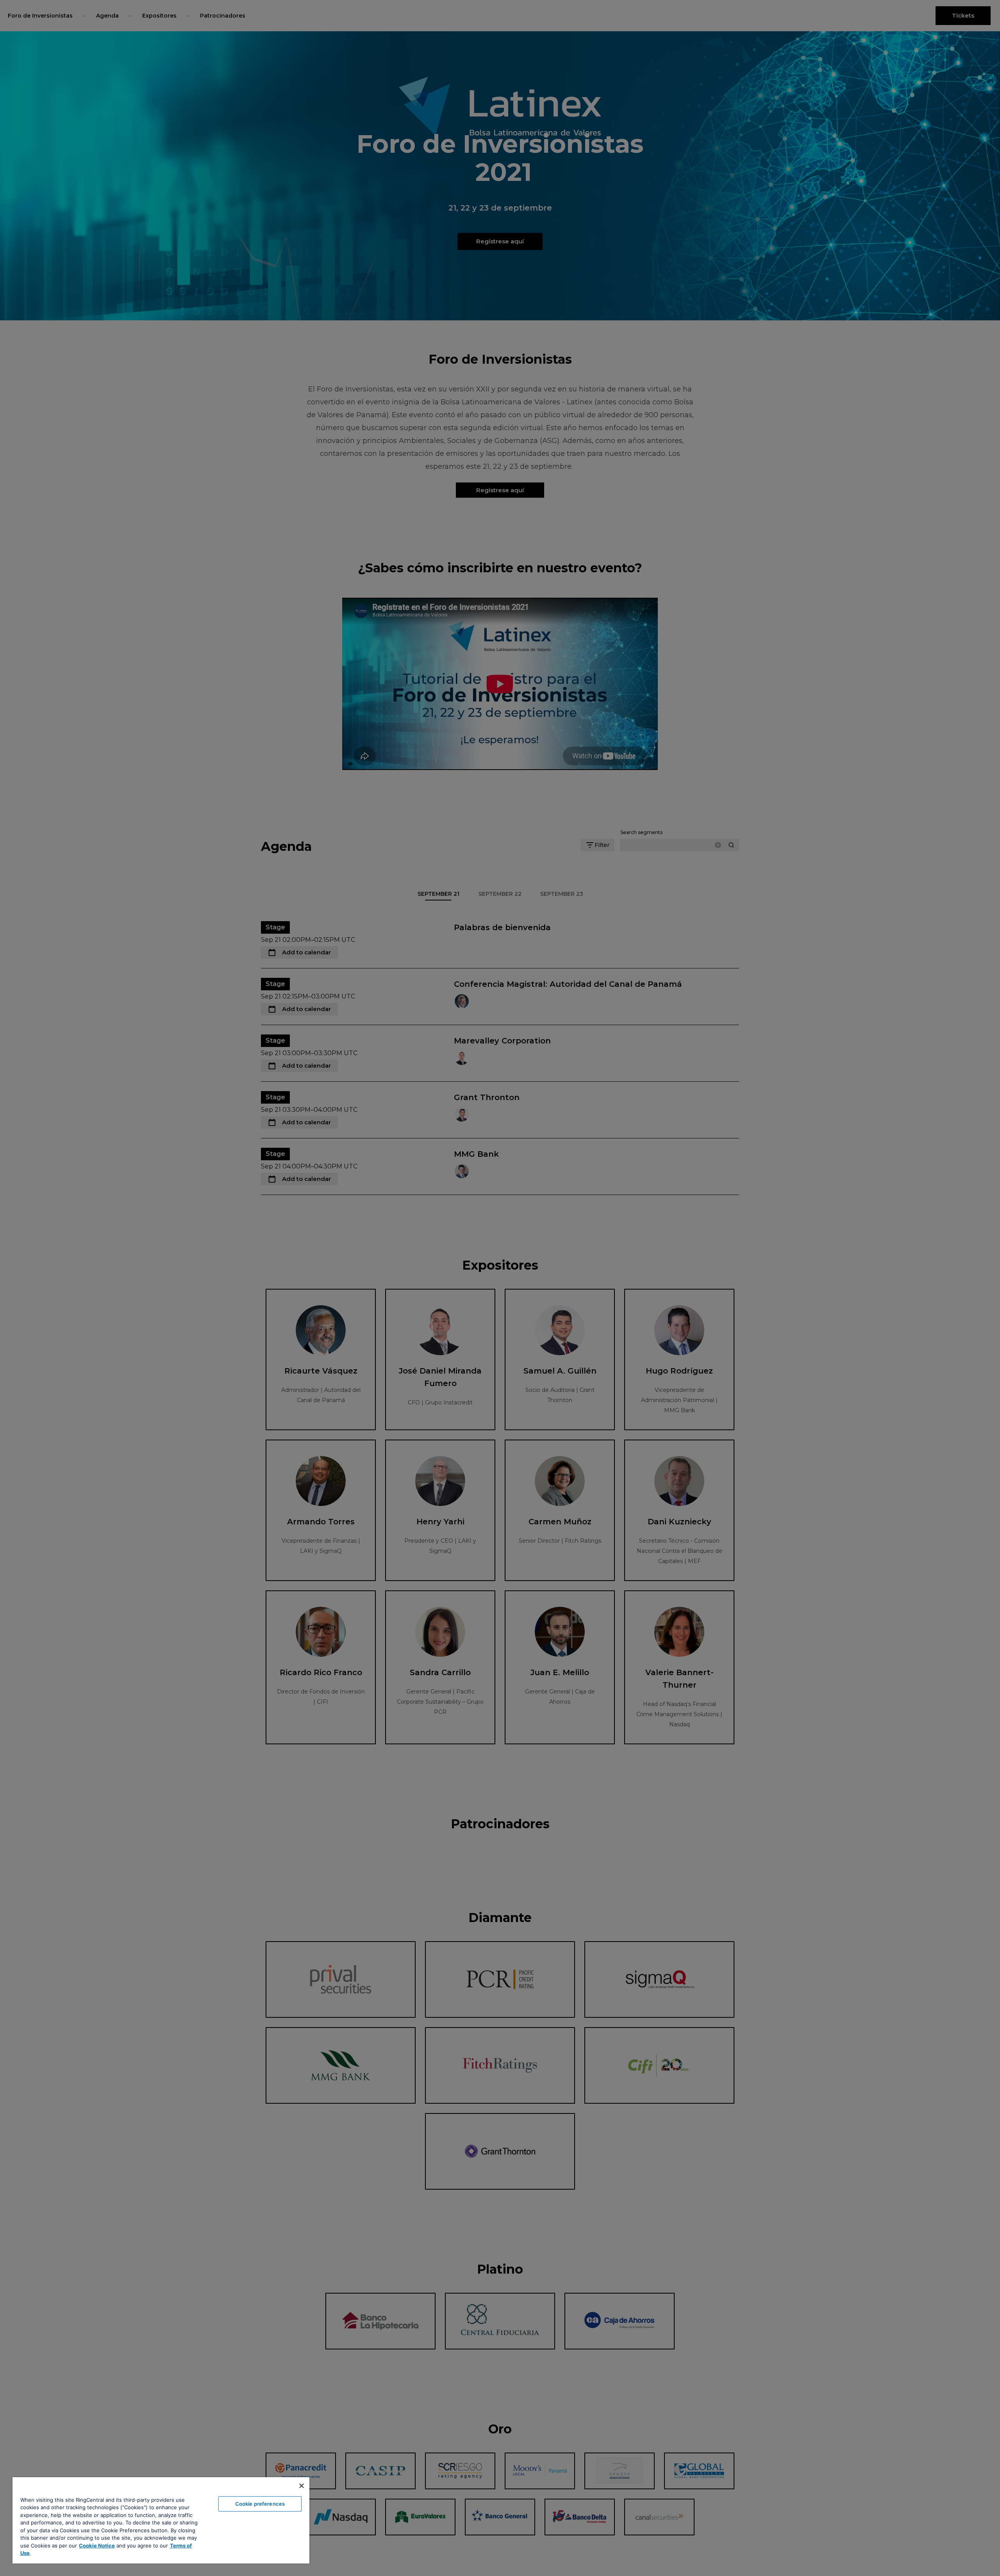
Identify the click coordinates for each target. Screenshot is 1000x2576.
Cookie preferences (260, 2504)
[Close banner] (302, 2486)
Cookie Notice (97, 2546)
